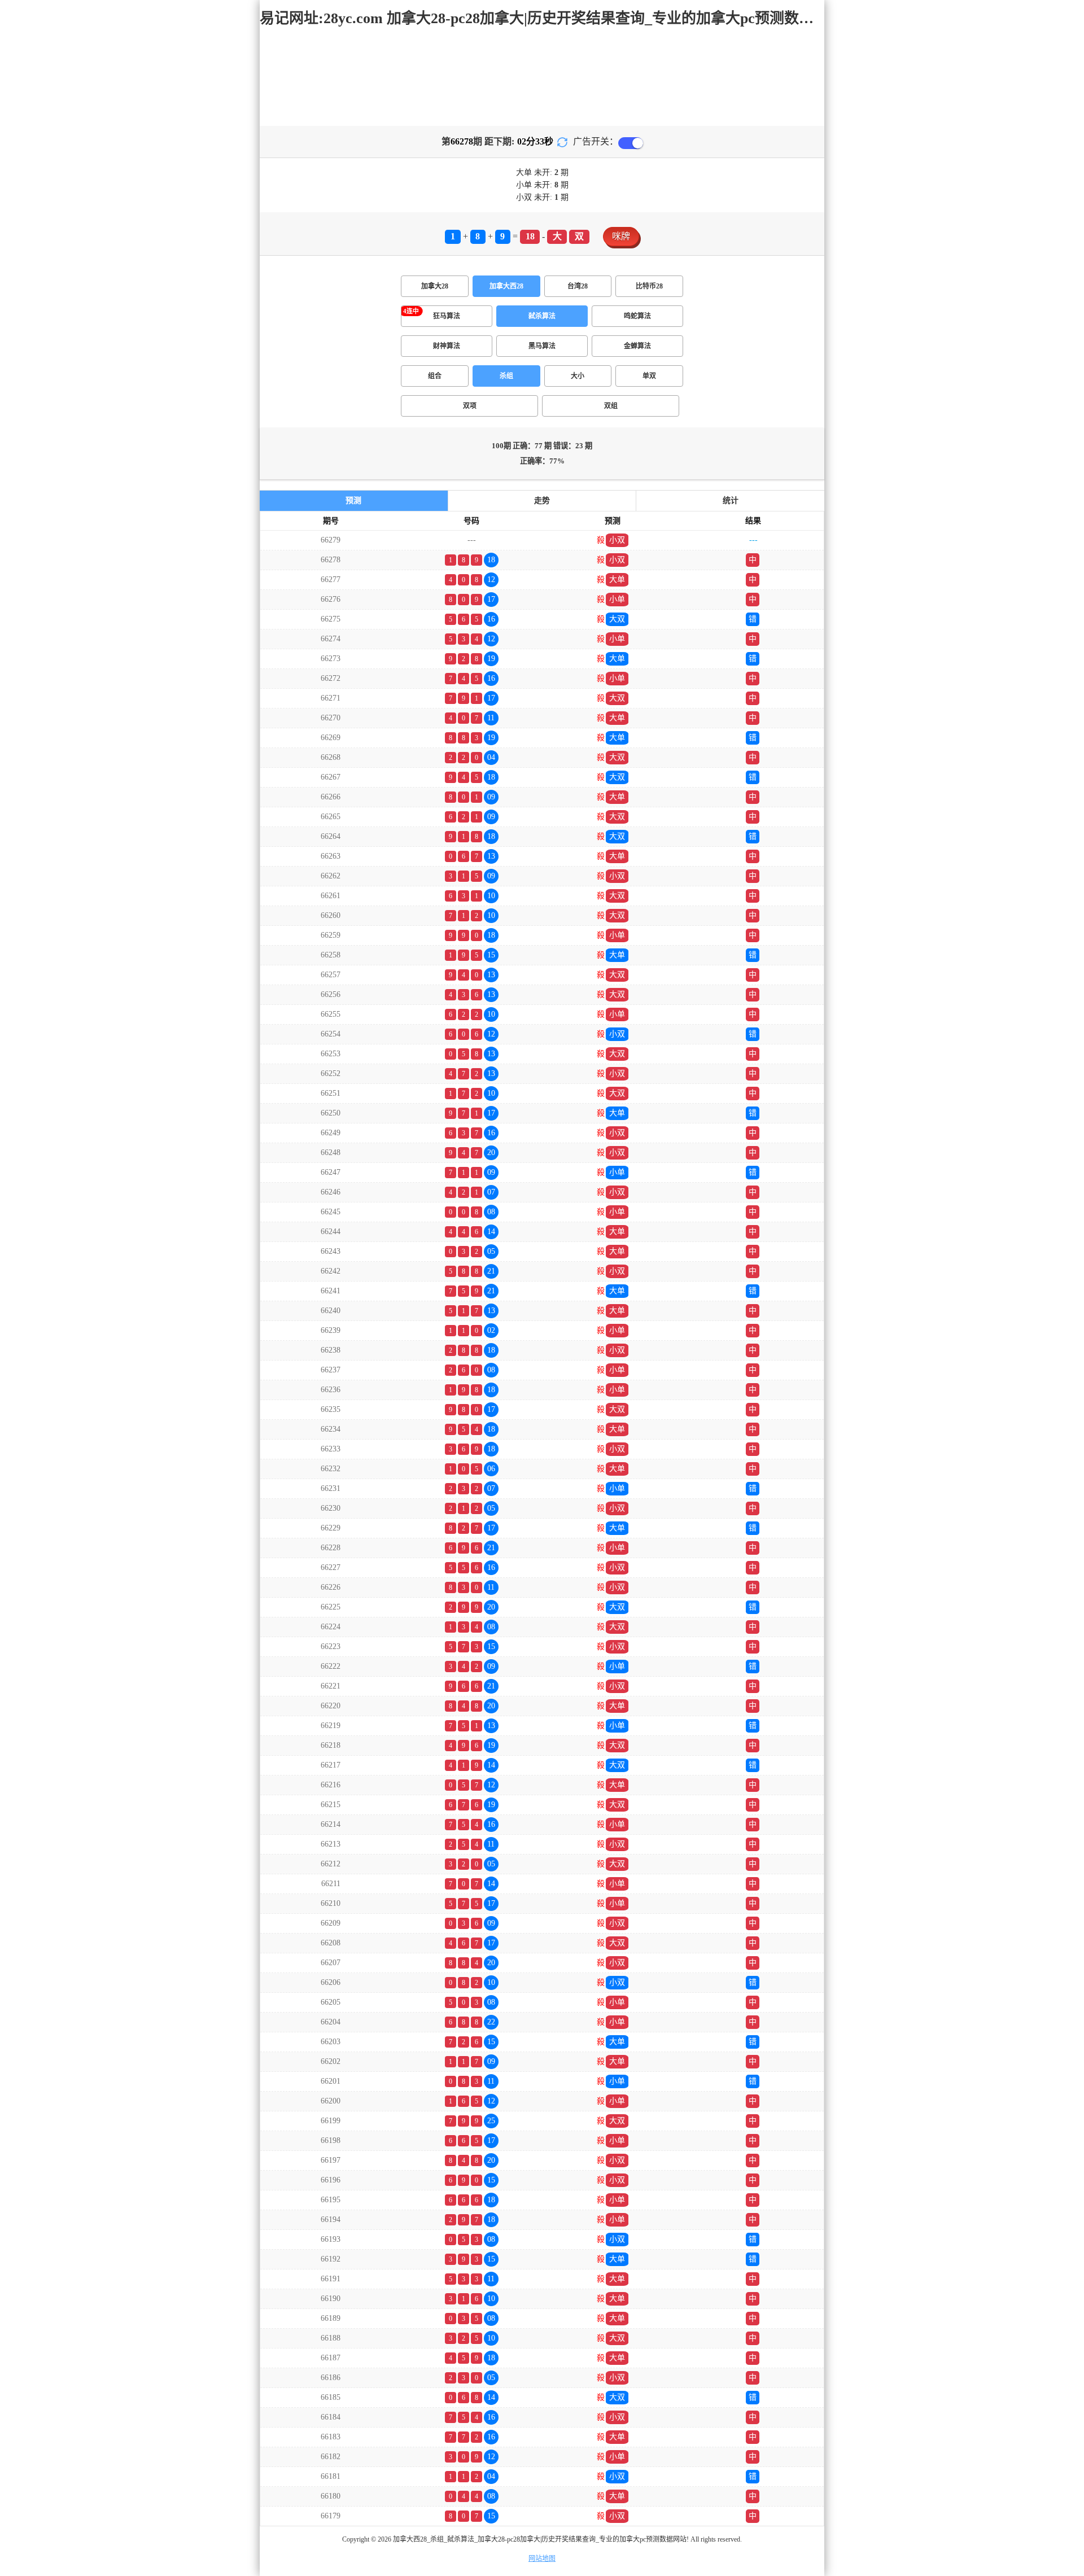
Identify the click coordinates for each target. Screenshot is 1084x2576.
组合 (435, 376)
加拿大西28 (506, 286)
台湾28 (578, 286)
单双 (649, 376)
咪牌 (621, 236)
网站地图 (542, 2558)
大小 (578, 376)
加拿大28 (435, 286)
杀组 (506, 376)
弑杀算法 (542, 316)
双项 (470, 406)
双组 (611, 406)
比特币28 (649, 286)
